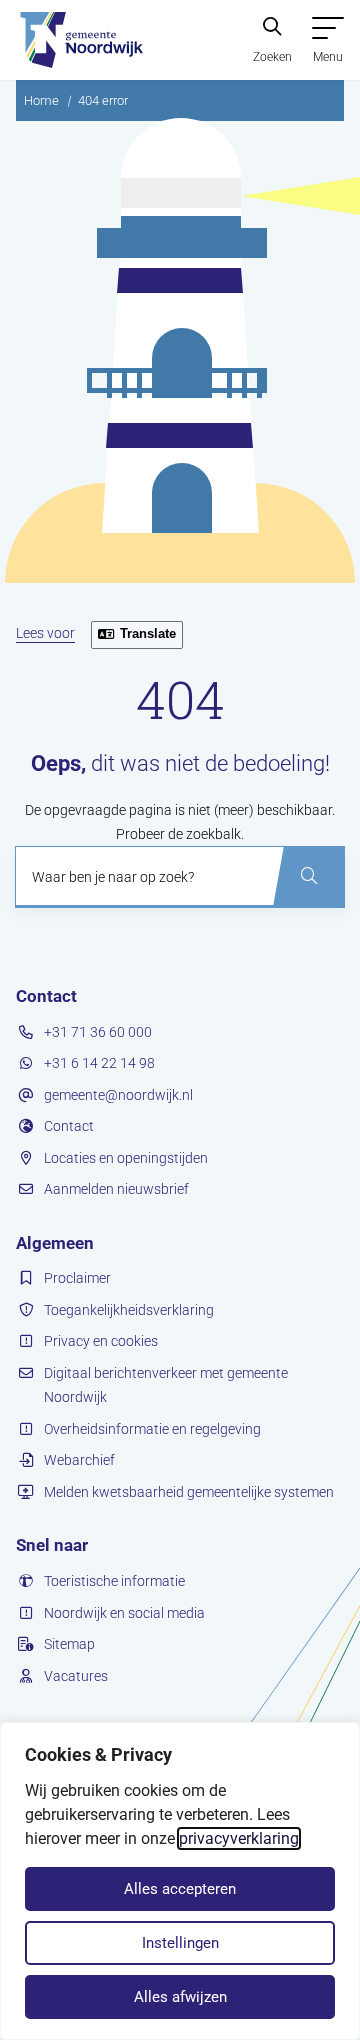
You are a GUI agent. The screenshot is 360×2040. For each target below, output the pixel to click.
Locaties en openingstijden (126, 1158)
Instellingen (180, 1943)
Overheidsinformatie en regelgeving (152, 1429)
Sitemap (69, 1644)
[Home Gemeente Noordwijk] (79, 40)
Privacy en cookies (101, 1341)
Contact (69, 1126)
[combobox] (180, 877)
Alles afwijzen (180, 1997)
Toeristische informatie (114, 1581)
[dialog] (180, 1881)
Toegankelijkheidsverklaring (129, 1310)
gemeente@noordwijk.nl (118, 1095)
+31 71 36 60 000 (98, 1032)
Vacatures (76, 1676)
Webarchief (79, 1460)
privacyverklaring (239, 1838)
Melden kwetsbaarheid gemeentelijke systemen (189, 1492)
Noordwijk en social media (124, 1613)
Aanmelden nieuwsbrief (116, 1189)
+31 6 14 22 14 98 (99, 1063)
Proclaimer (77, 1278)
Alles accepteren (180, 1889)
